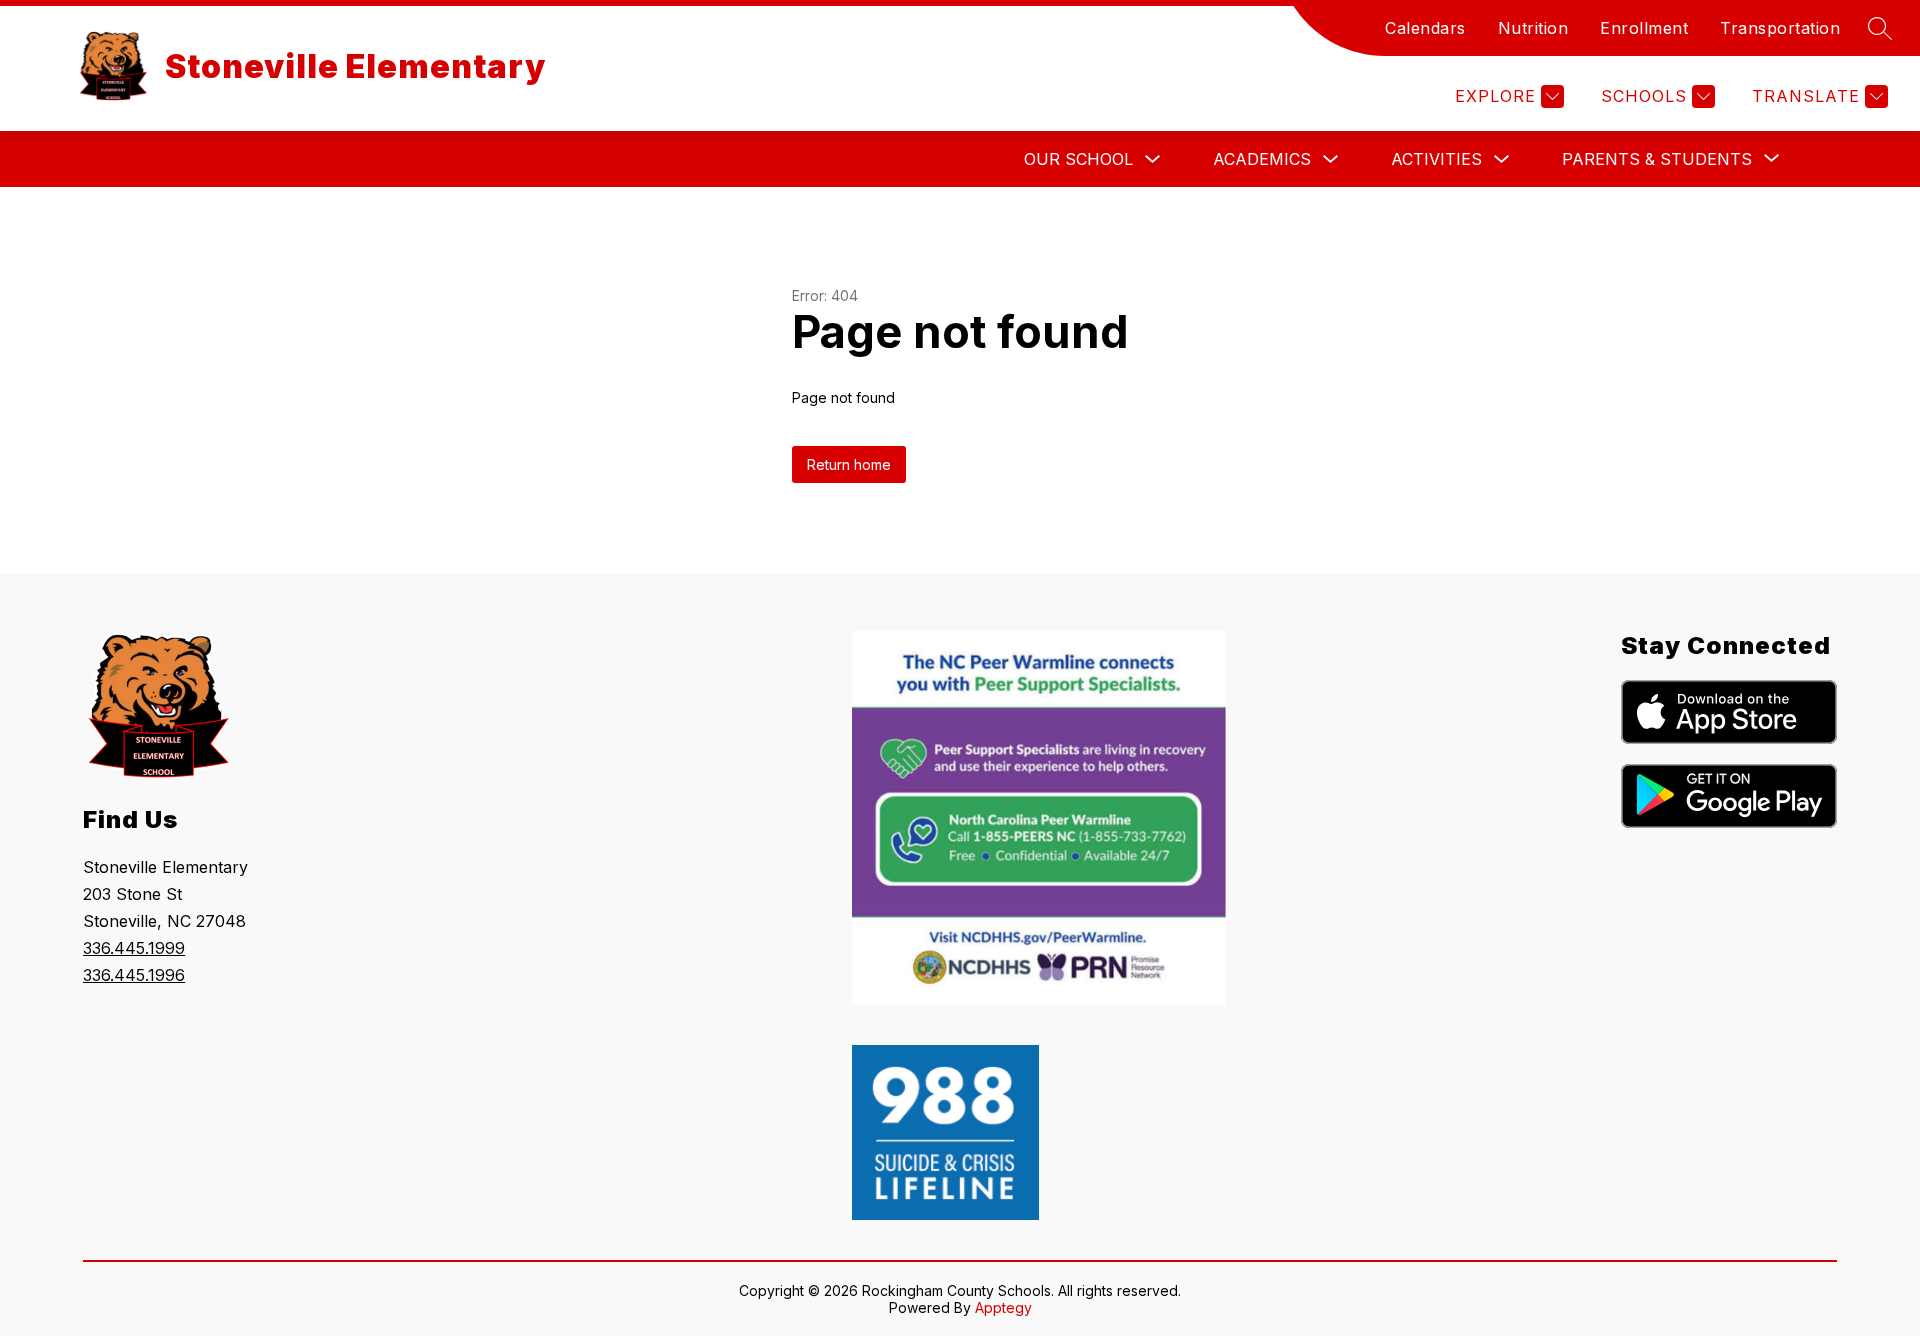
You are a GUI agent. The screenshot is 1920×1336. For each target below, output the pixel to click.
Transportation (1780, 28)
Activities (1436, 159)
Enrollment (1644, 28)
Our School (1078, 159)
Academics (1262, 159)
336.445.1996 (134, 975)
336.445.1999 (134, 948)
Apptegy (1003, 1307)
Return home (849, 464)
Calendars (1425, 28)
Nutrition (1533, 28)
